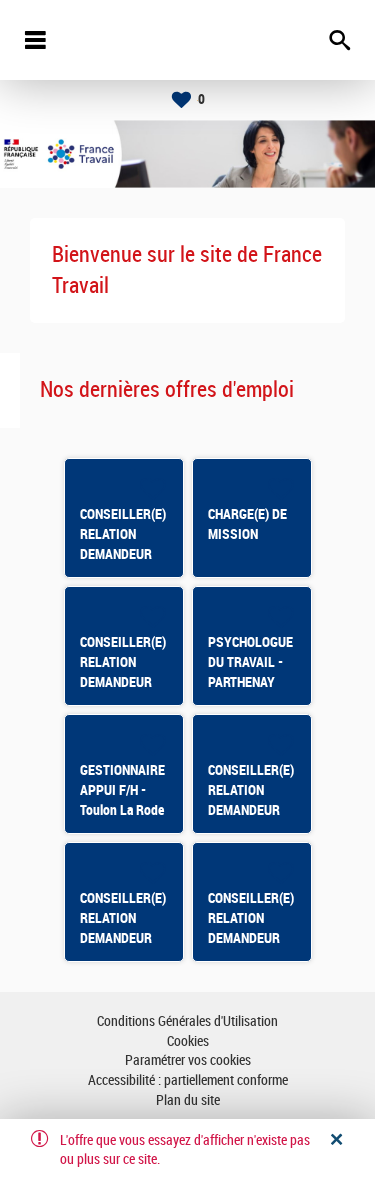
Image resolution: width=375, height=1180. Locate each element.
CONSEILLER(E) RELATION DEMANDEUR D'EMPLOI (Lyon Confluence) (251, 938)
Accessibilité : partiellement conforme (188, 1080)
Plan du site (188, 1100)
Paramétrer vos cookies (188, 1060)
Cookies (188, 1041)
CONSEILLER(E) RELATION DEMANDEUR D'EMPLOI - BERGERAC (123, 682)
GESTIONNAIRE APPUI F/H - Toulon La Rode (122, 790)
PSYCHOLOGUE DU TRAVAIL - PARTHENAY (250, 662)
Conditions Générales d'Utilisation (187, 1021)
